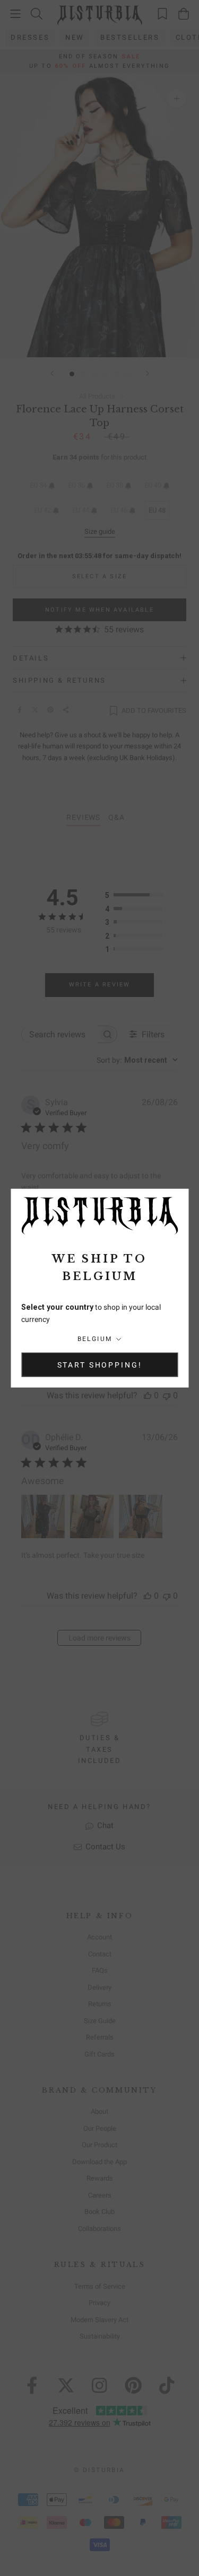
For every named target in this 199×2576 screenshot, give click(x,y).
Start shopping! (100, 1364)
